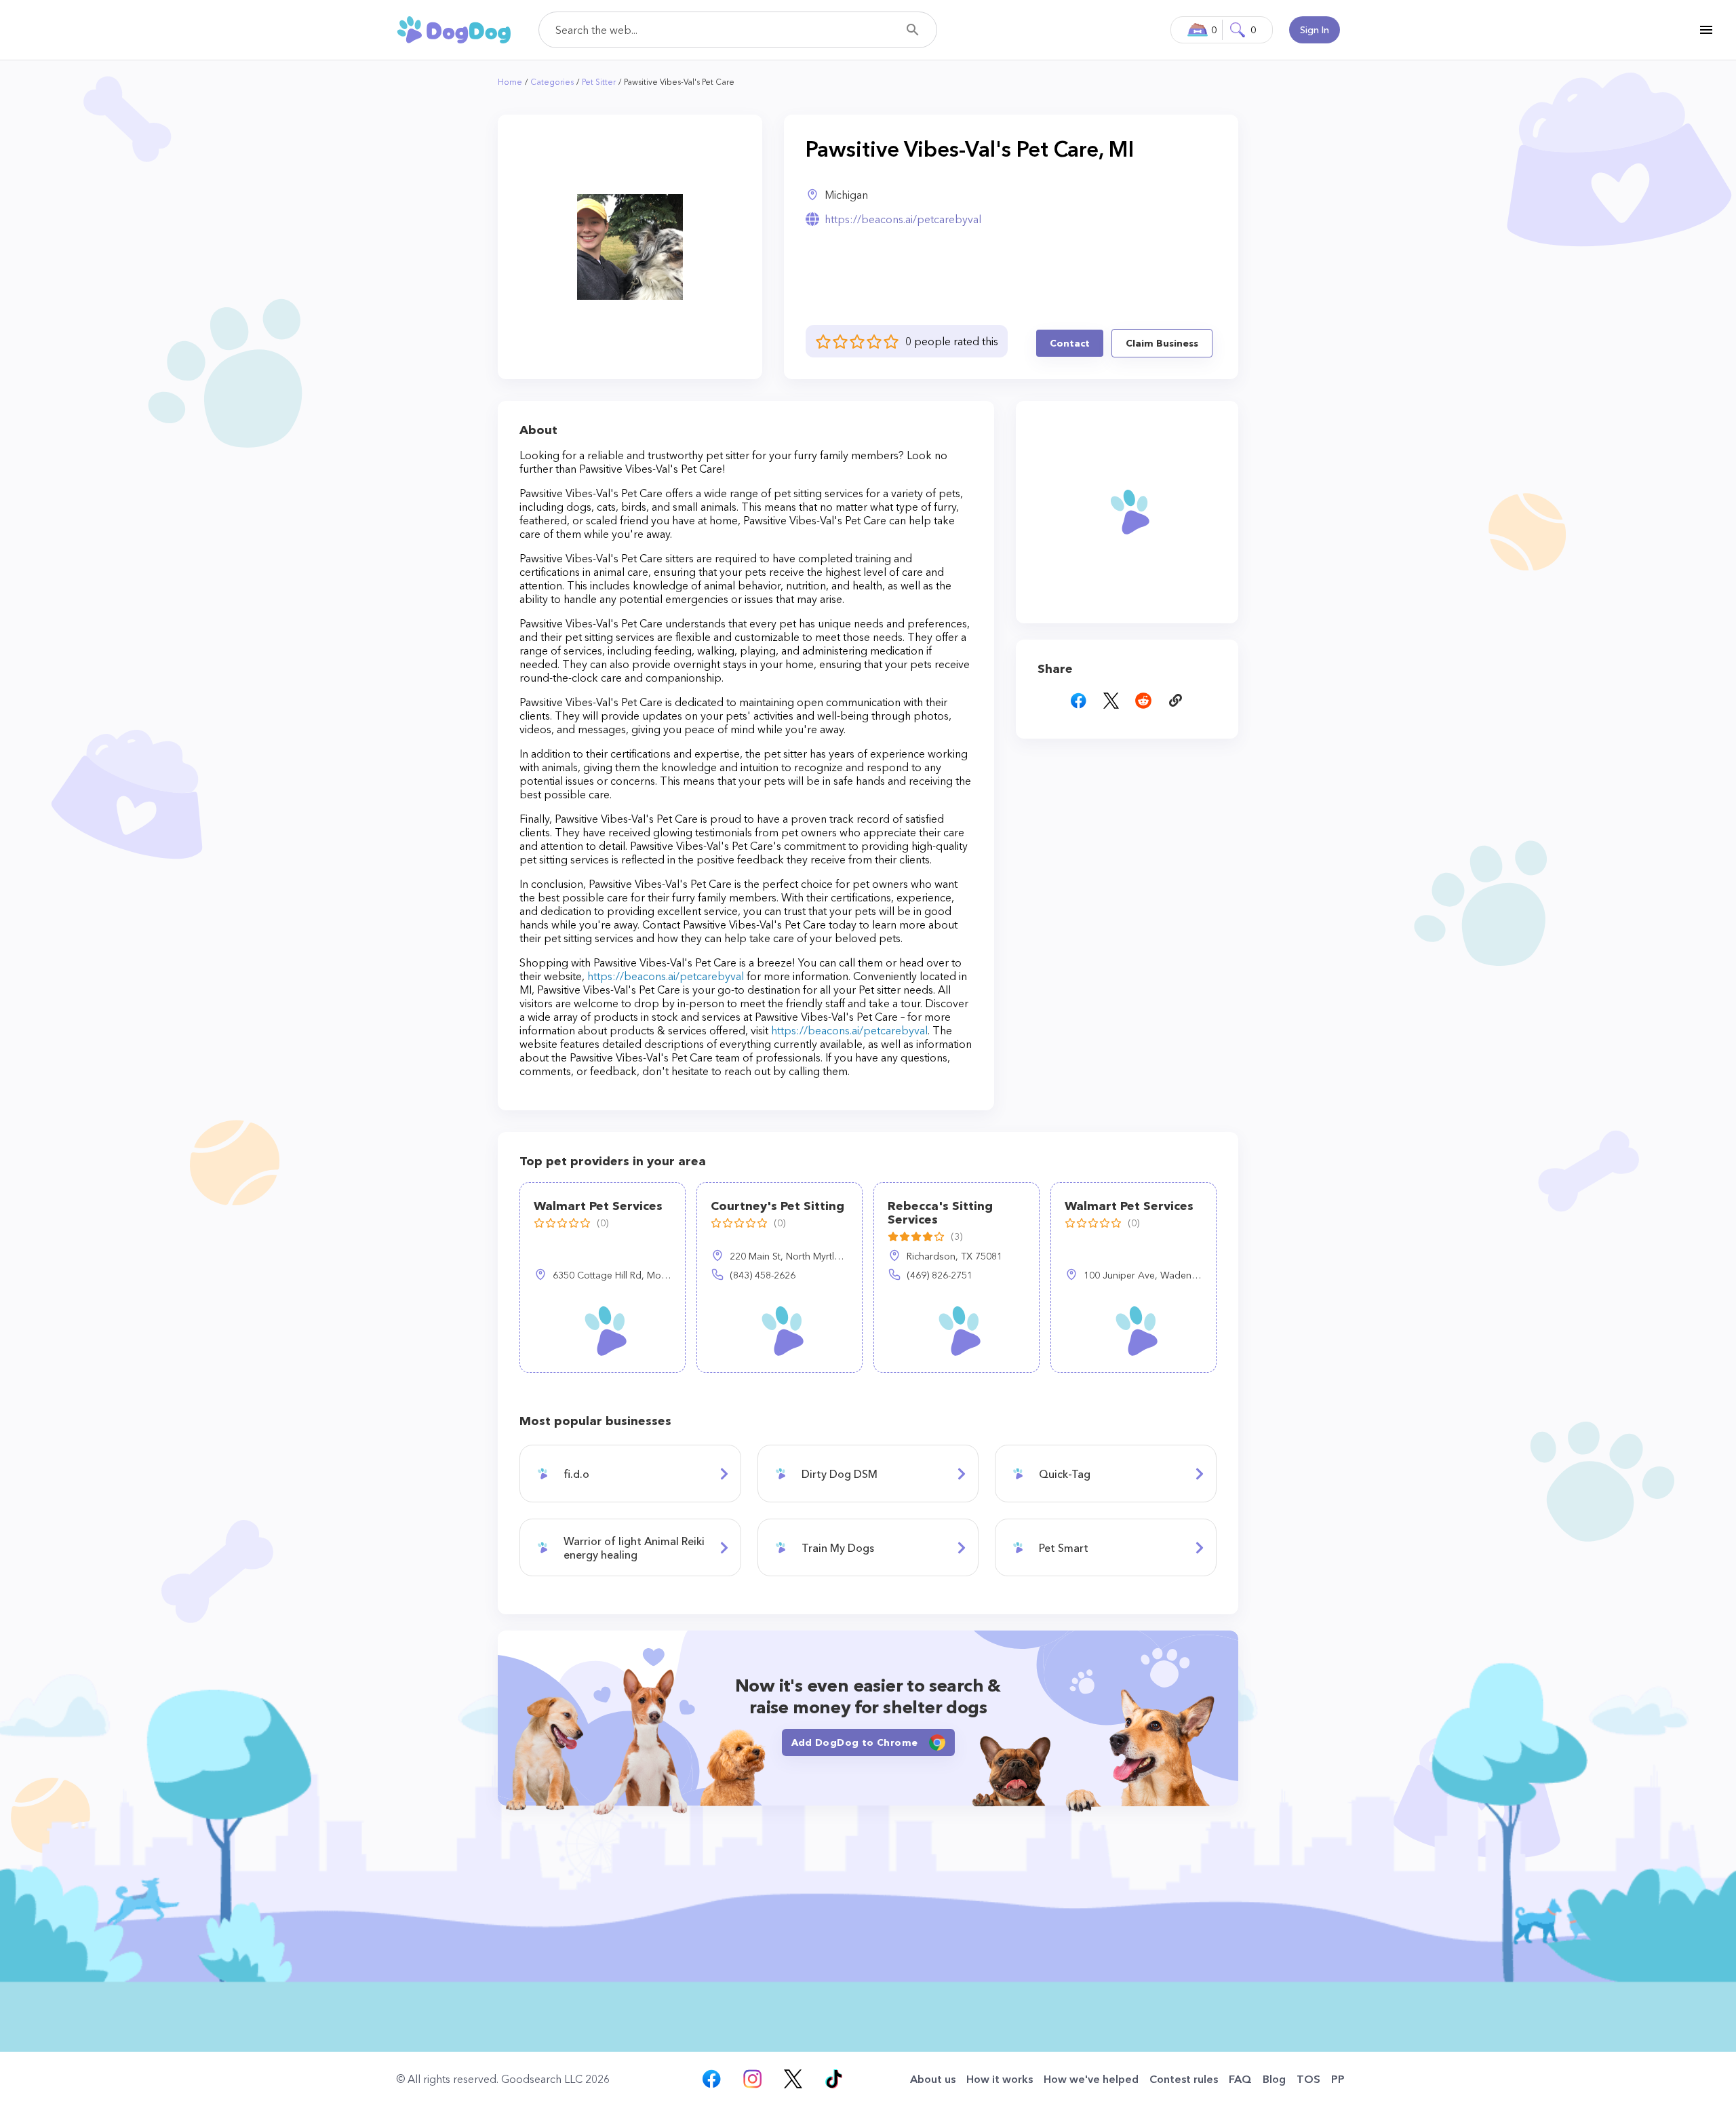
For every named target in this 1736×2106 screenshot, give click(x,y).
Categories (552, 82)
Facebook (1078, 701)
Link (1176, 701)
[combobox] (738, 30)
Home (510, 82)
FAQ (1240, 2079)
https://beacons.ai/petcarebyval (903, 219)
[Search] (913, 30)
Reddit (1143, 701)
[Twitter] (793, 2079)
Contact (1070, 343)
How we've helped (1091, 2079)
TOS (1308, 2079)
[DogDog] (454, 30)
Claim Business (1162, 343)
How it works (1000, 2079)
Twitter (1111, 701)
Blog (1274, 2079)
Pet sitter (599, 82)
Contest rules (1184, 2079)
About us (933, 2079)
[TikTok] (833, 2079)
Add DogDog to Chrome (855, 1742)
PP (1338, 2079)
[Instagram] (752, 2079)
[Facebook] (711, 2079)
